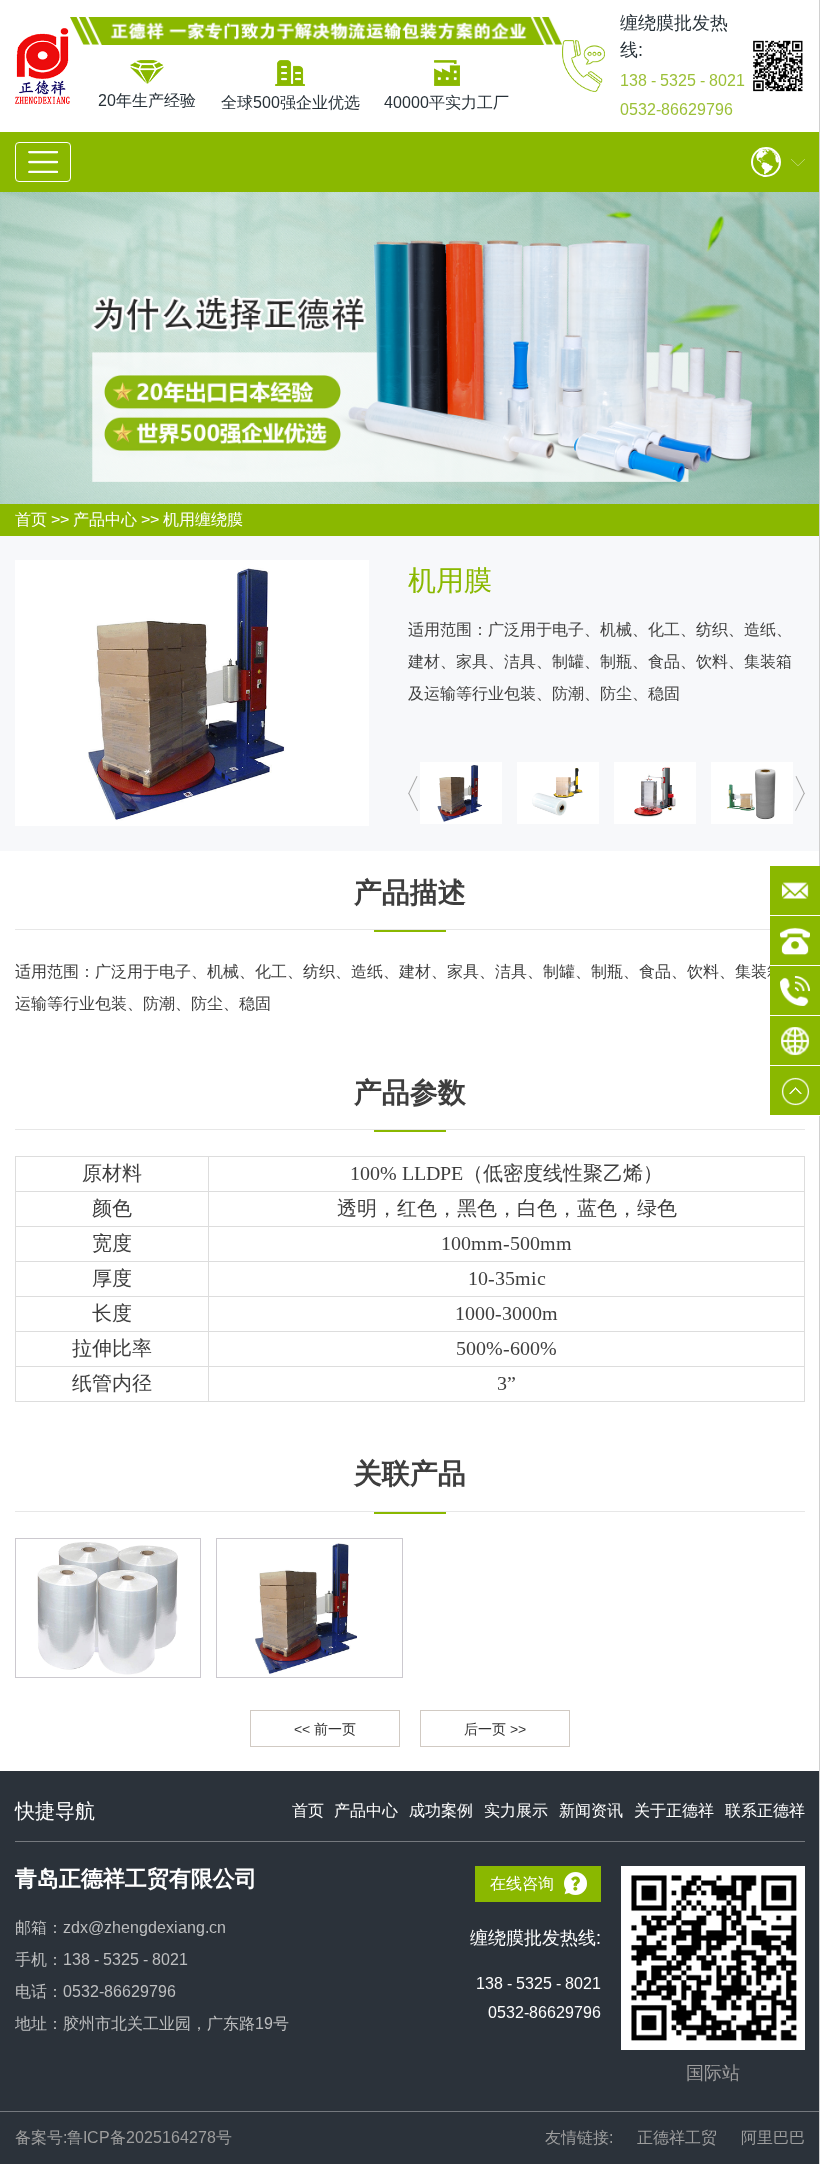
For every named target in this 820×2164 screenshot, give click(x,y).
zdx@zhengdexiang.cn (144, 1927)
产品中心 (105, 519)
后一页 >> (495, 1729)
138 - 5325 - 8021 (682, 80)
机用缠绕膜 (203, 519)
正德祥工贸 (677, 2137)
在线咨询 (522, 1883)
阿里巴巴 (773, 2137)
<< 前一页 (325, 1729)
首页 (31, 519)
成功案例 (441, 1810)
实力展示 (516, 1810)
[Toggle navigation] (43, 162)
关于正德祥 (674, 1810)
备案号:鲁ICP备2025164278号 (123, 2137)
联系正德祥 (765, 1810)
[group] (108, 1608)
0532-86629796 (676, 109)
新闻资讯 (591, 1810)
